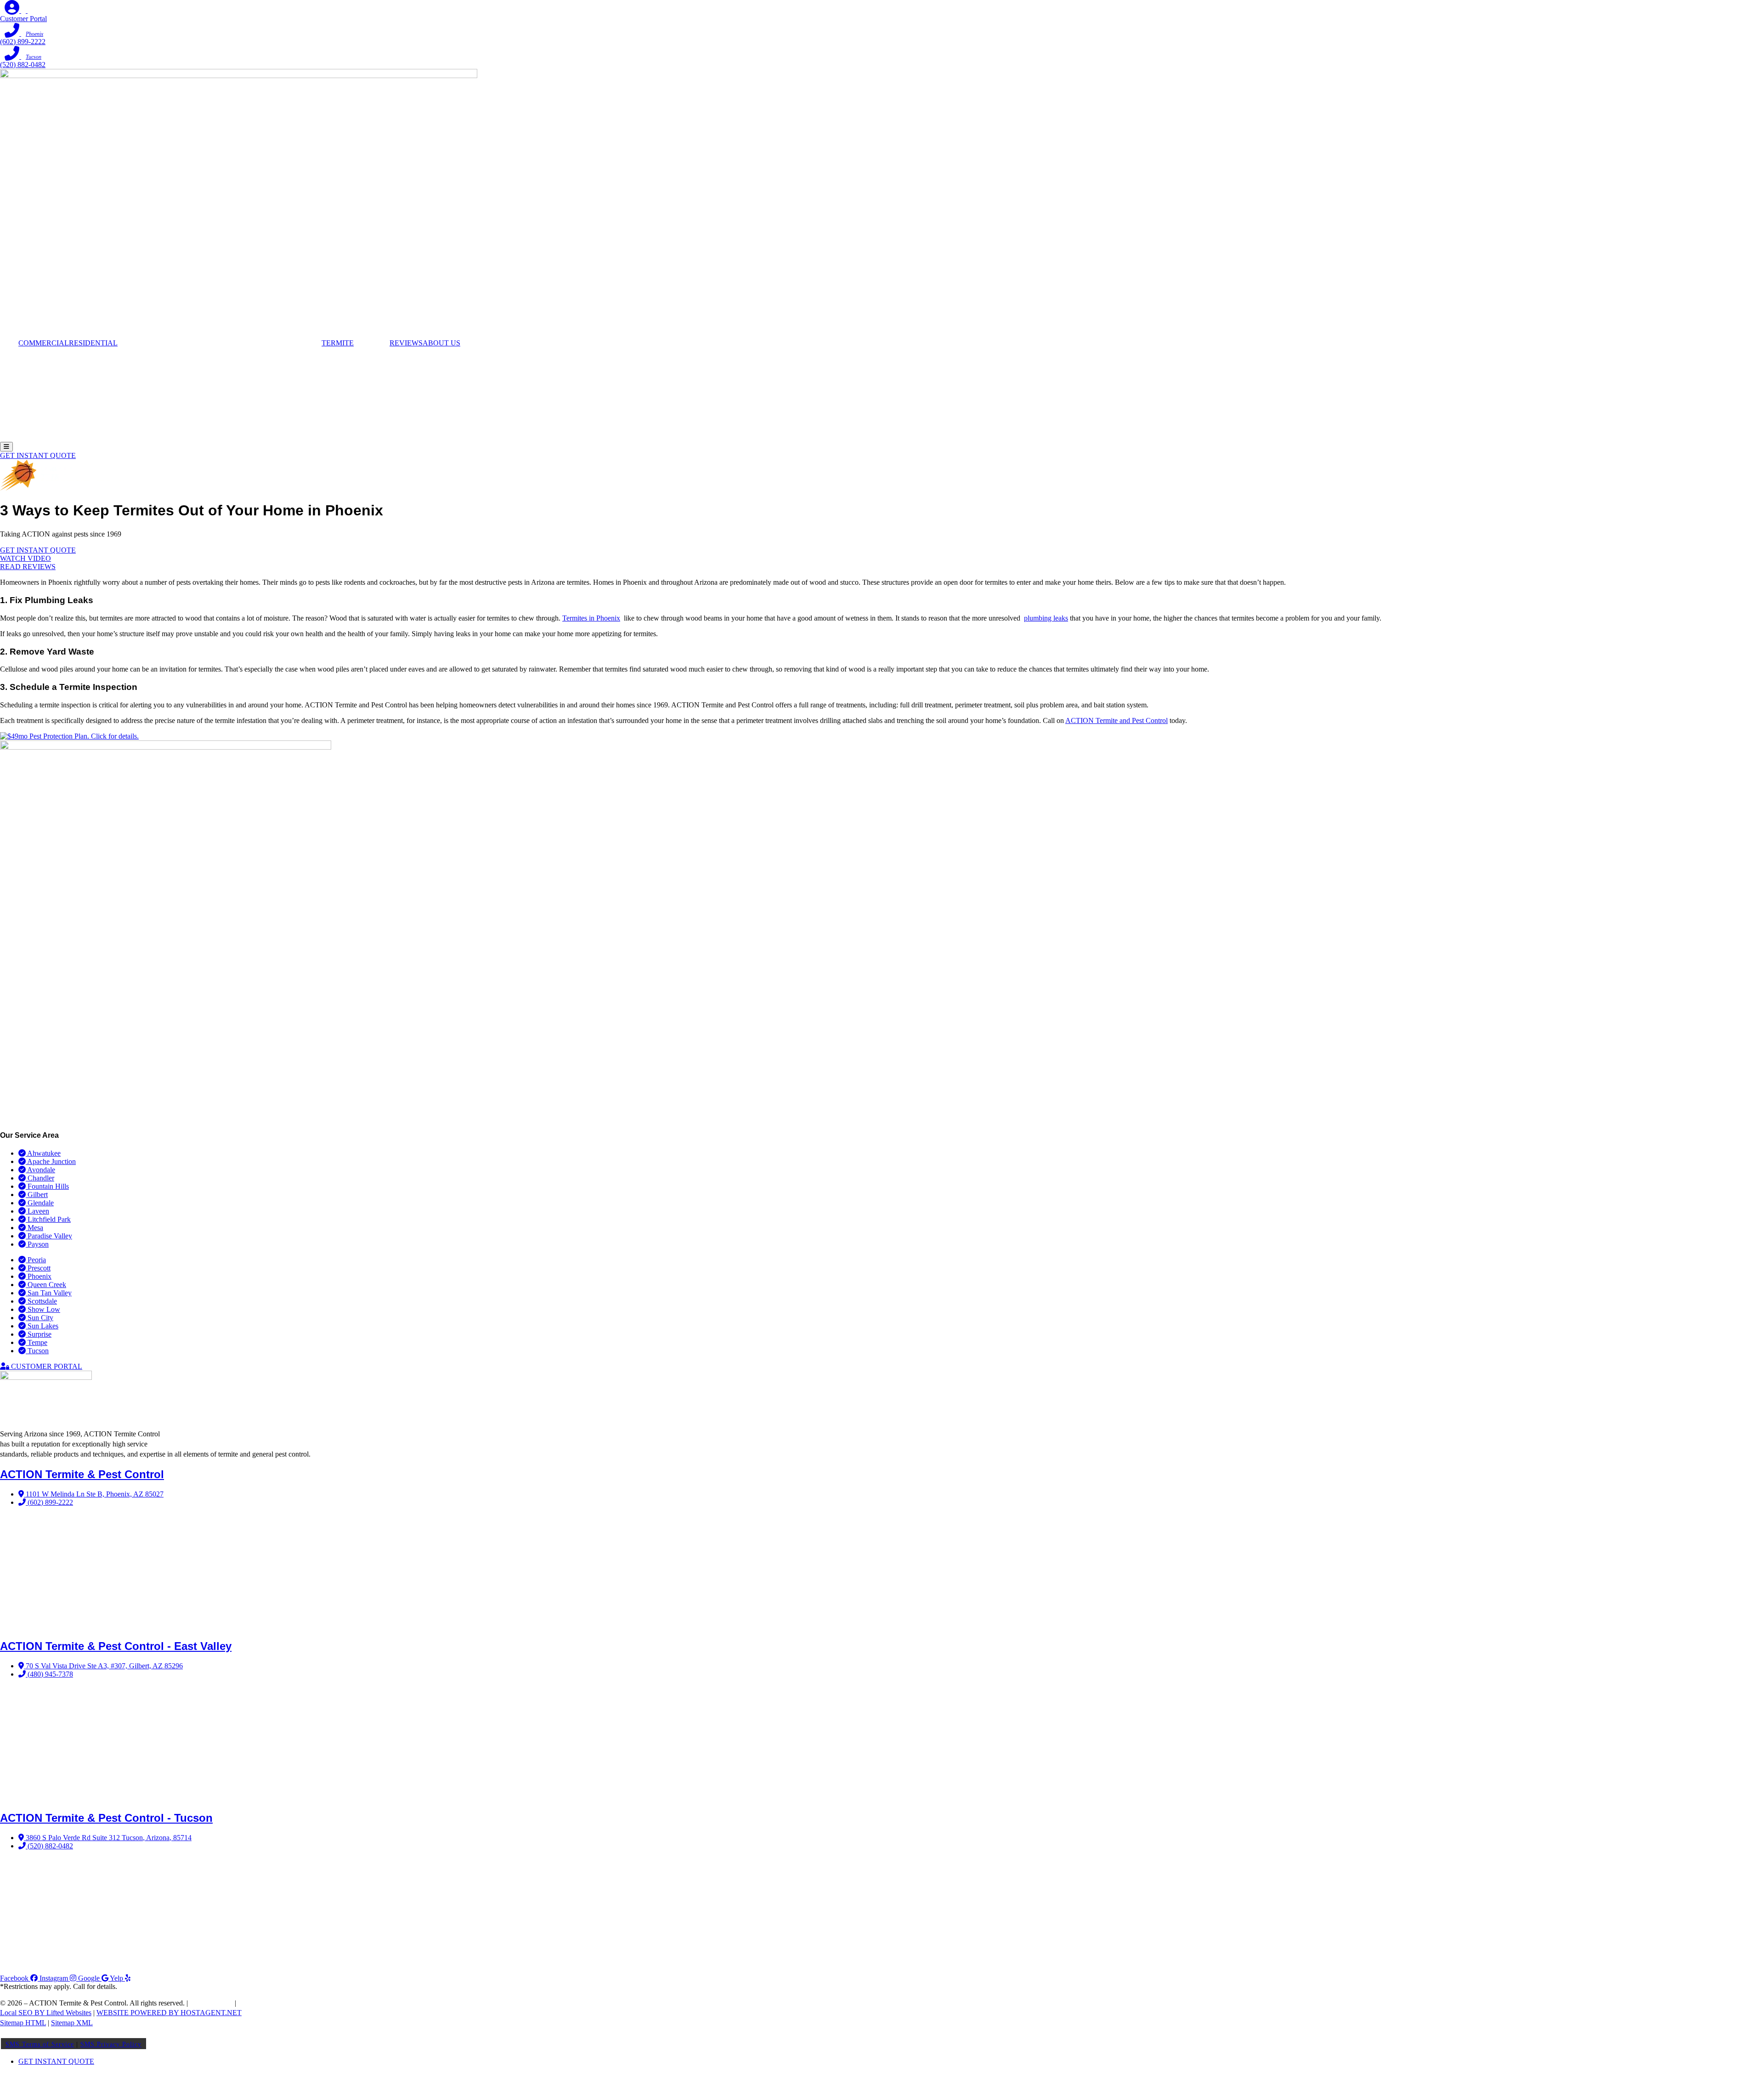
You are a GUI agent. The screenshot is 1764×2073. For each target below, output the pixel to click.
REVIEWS (406, 343)
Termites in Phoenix (591, 618)
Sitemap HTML (23, 2023)
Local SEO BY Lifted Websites (46, 2013)
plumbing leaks (1046, 618)
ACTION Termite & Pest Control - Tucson (106, 1818)
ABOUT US (441, 343)
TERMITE (338, 343)
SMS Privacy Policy (111, 2044)
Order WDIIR (258, 2003)
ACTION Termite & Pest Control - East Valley (116, 1646)
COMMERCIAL (44, 343)
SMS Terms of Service (40, 2044)
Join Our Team (211, 2003)
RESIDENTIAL (93, 343)
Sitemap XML (72, 2023)
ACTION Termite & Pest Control (82, 1474)
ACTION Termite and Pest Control (1117, 720)
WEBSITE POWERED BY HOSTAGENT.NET (169, 2013)
